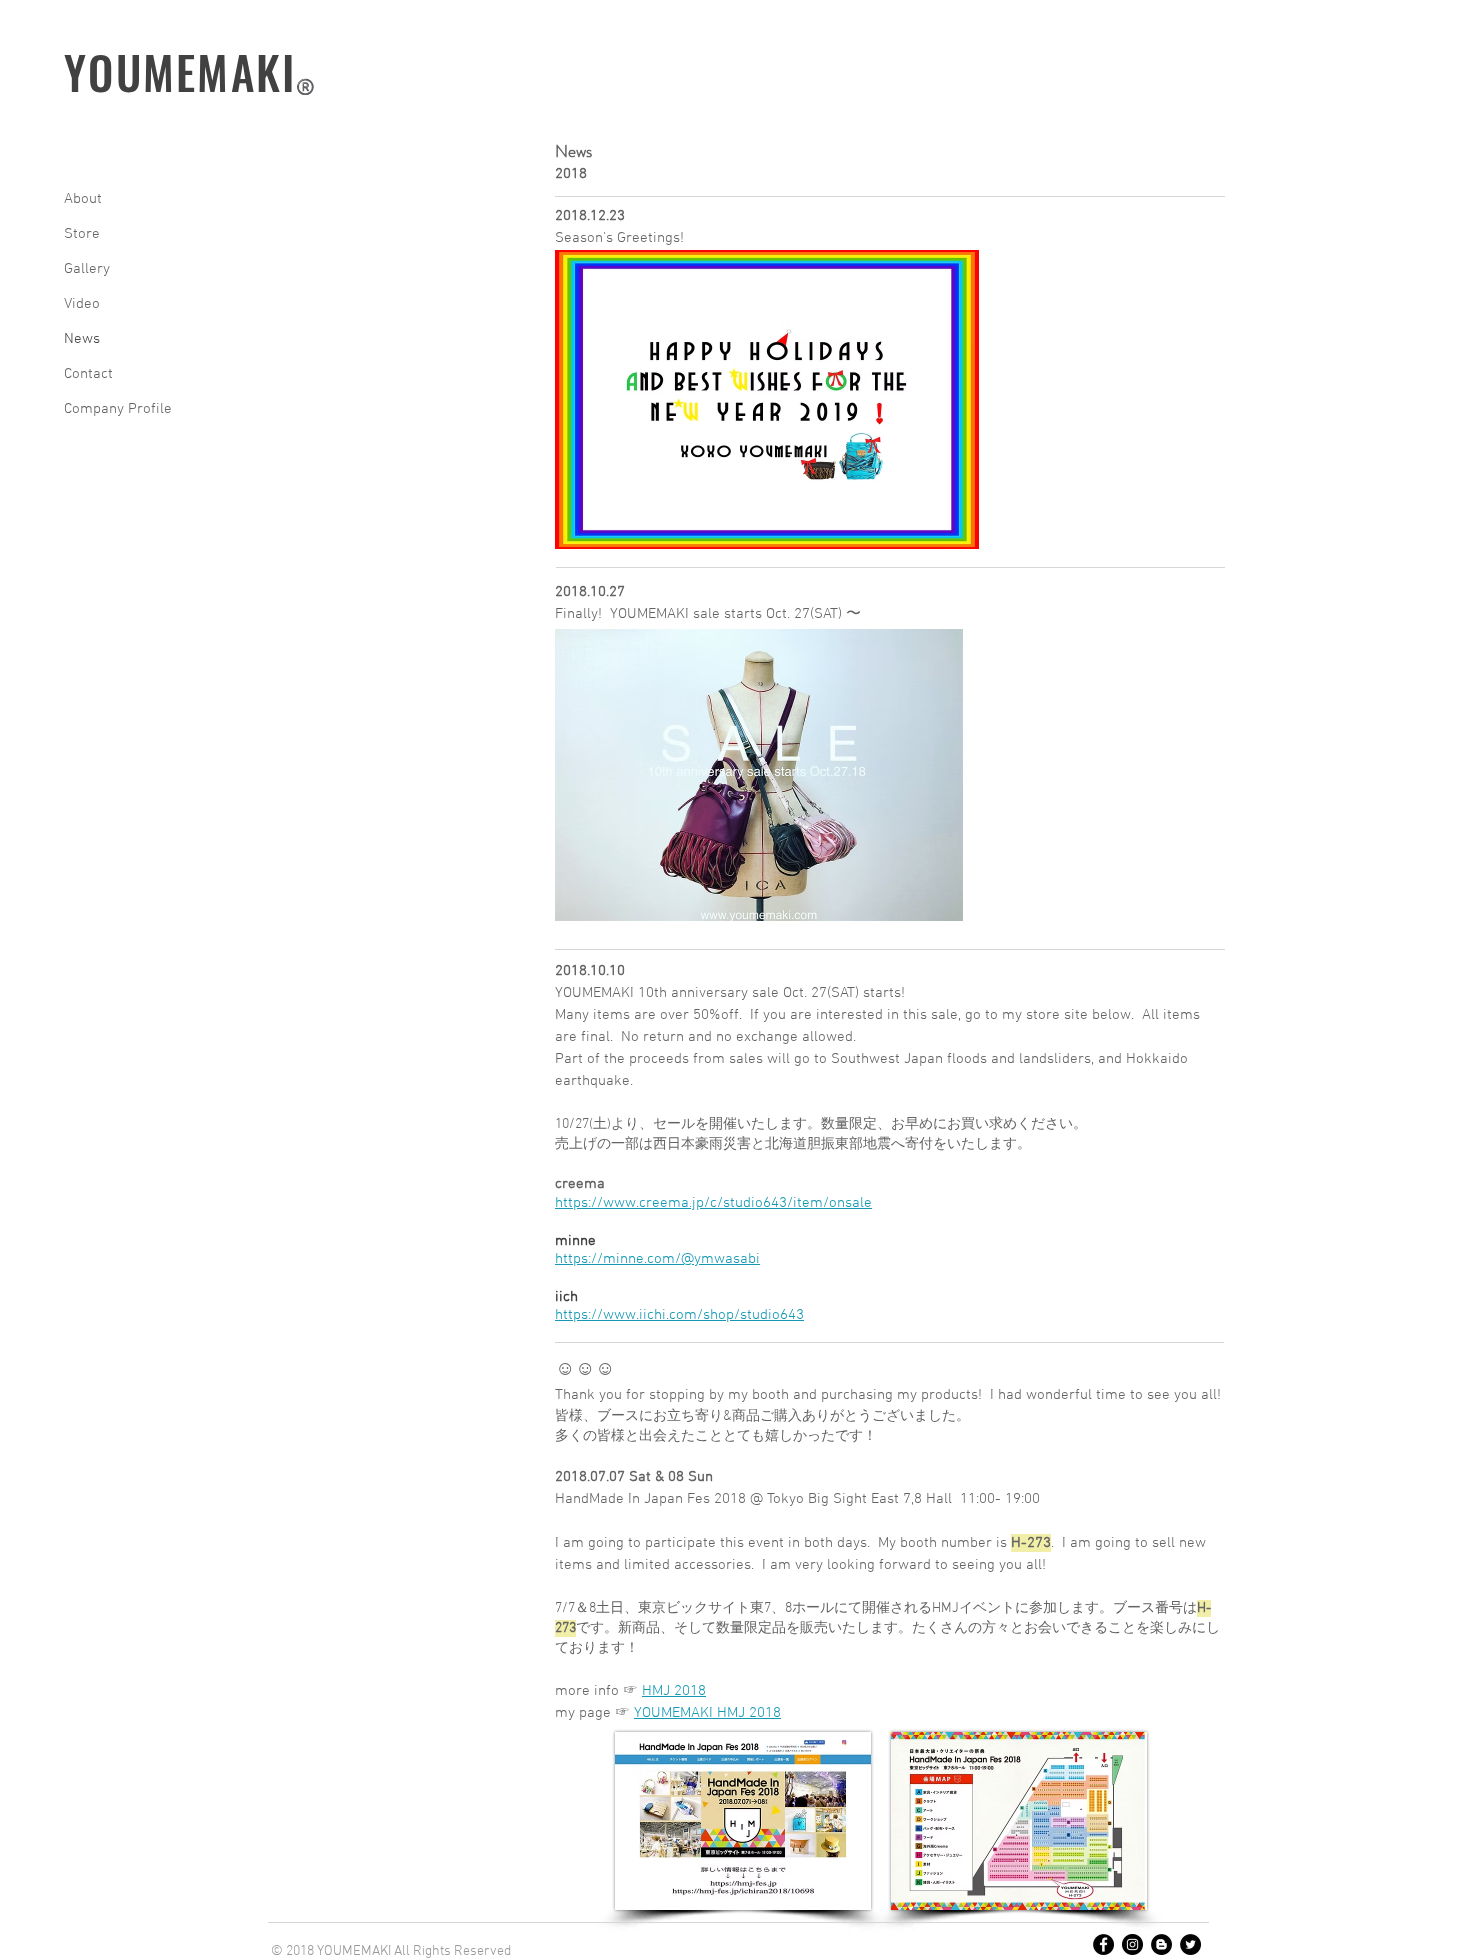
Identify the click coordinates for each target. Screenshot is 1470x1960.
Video (82, 304)
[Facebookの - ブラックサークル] (1103, 1944)
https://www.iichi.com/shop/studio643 (679, 1315)
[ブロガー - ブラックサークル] (1161, 1944)
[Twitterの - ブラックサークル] (1190, 1944)
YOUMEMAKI (180, 71)
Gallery (87, 269)
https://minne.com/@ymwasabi (657, 1259)
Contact (88, 374)
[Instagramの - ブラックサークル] (1132, 1944)
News (82, 339)
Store (82, 234)
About (83, 199)
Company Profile (118, 409)
